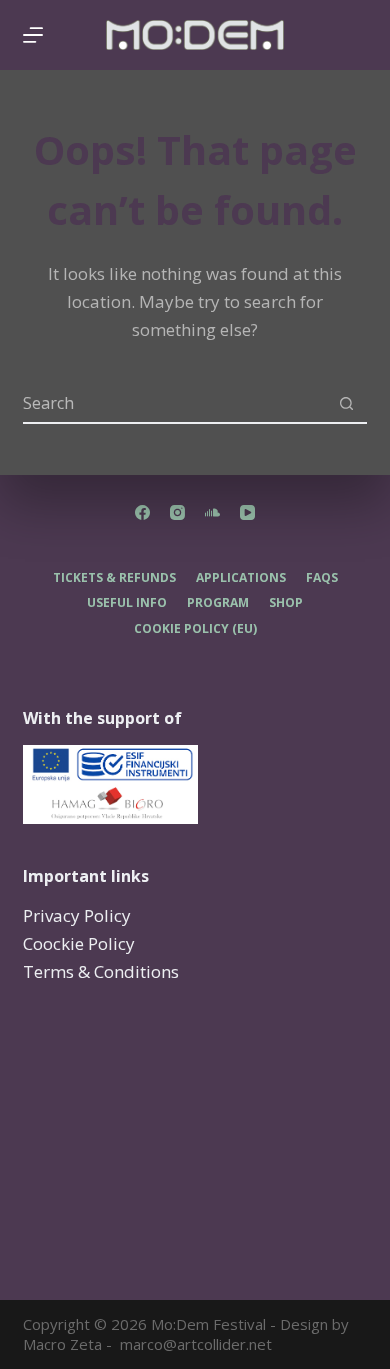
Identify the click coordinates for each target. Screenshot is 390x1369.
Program (218, 603)
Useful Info (127, 603)
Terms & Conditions (101, 971)
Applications (241, 578)
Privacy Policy (77, 915)
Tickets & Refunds (114, 578)
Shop (286, 603)
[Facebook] (142, 512)
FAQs (322, 578)
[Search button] (347, 404)
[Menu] (33, 35)
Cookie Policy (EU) (195, 629)
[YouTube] (247, 512)
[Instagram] (177, 512)
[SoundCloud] (212, 512)
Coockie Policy (79, 943)
